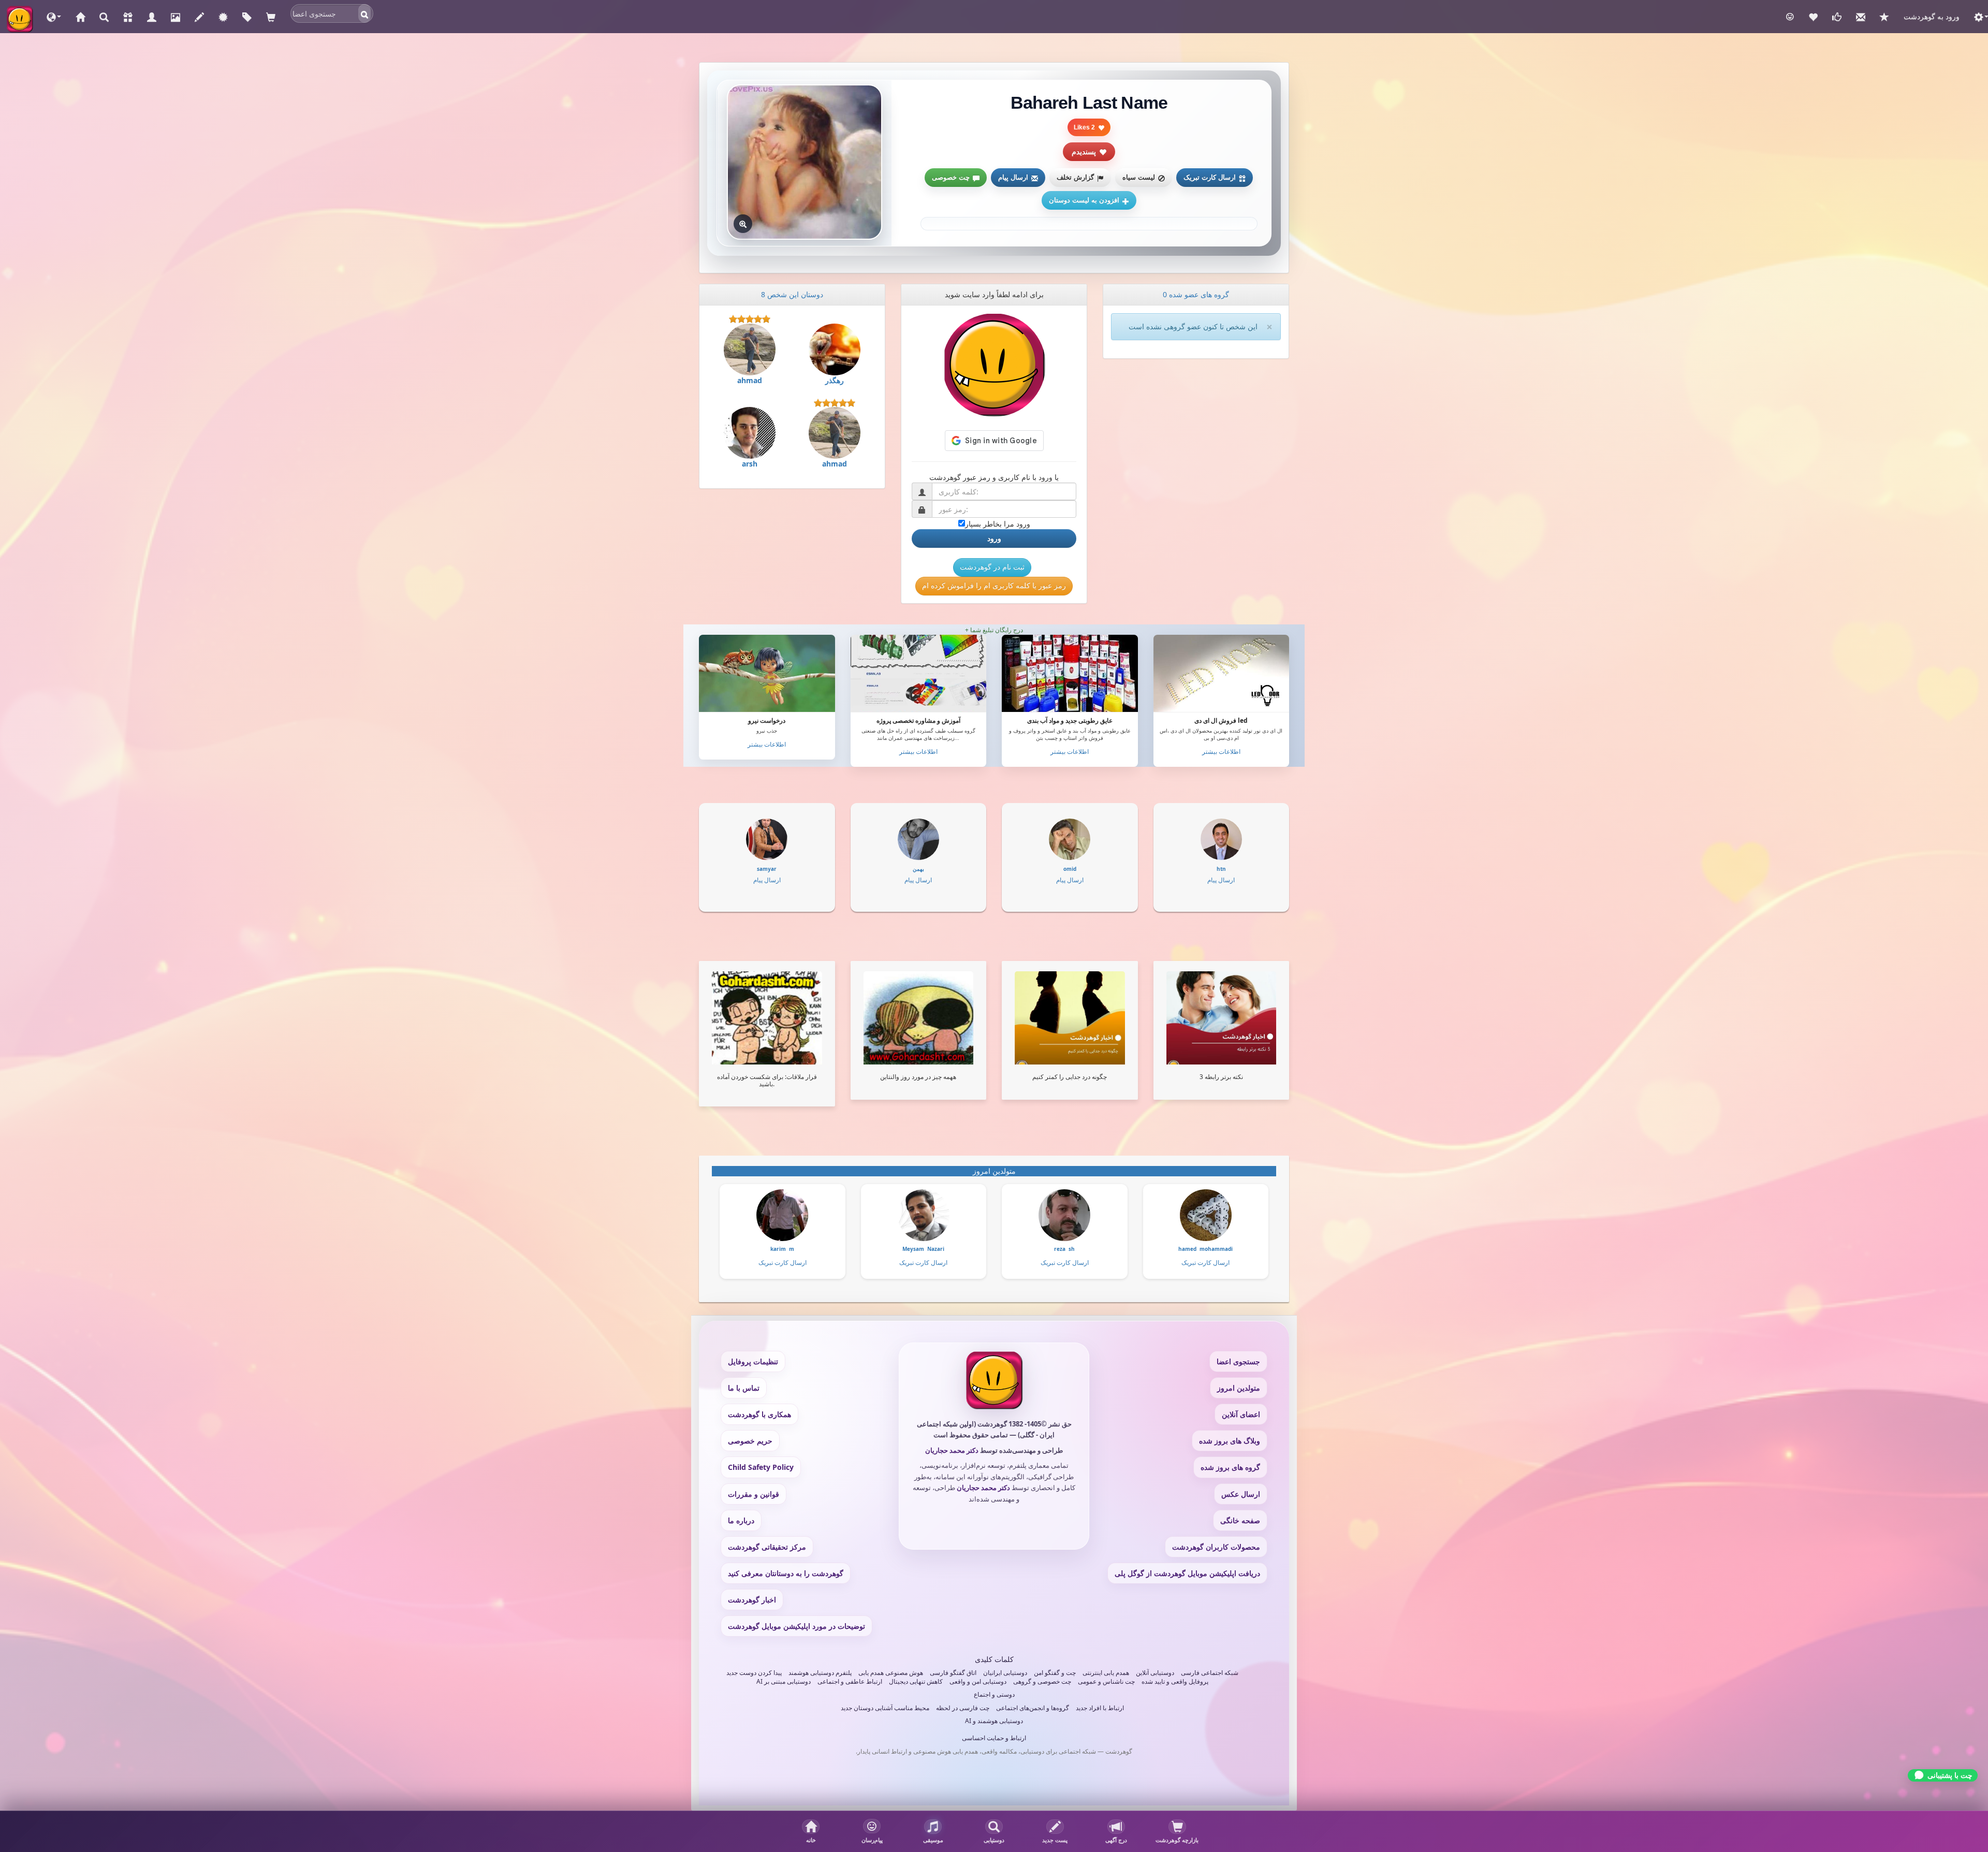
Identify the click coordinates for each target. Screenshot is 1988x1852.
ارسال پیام (1013, 177)
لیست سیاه (1139, 177)
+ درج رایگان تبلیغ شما (994, 630)
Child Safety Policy (761, 1467)
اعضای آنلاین (1241, 1414)
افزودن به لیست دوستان (1084, 200)
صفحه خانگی (1240, 1520)
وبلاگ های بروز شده (1230, 1441)
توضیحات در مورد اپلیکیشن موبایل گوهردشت (796, 1626)
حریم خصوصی (750, 1441)
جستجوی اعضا (1238, 1361)
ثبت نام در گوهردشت (992, 567)
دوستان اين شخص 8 (792, 294)
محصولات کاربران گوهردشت (1216, 1547)
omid (1070, 869)
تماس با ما (744, 1388)
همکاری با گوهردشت (759, 1414)
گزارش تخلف (1075, 177)
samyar (767, 869)
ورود (994, 538)
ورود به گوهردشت (1932, 16)
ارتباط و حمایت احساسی (994, 1738)
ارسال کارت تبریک (1210, 177)
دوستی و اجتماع (994, 1694)
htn (1221, 869)
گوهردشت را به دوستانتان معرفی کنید (786, 1573)
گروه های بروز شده (1230, 1467)
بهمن (918, 869)
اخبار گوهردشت (752, 1600)
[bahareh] (805, 162)
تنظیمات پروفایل (753, 1361)
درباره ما (741, 1520)
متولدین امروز (1239, 1388)
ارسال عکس (1241, 1494)
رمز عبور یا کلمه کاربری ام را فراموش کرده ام (994, 585)
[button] (54, 17)
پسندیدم (1084, 152)
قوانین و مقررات (754, 1494)
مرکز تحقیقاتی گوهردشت (767, 1547)
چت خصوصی (951, 177)
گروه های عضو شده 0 (1196, 294)
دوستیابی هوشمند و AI (994, 1721)
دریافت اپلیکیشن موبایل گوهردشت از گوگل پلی (1187, 1573)
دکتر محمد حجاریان (952, 1450)
